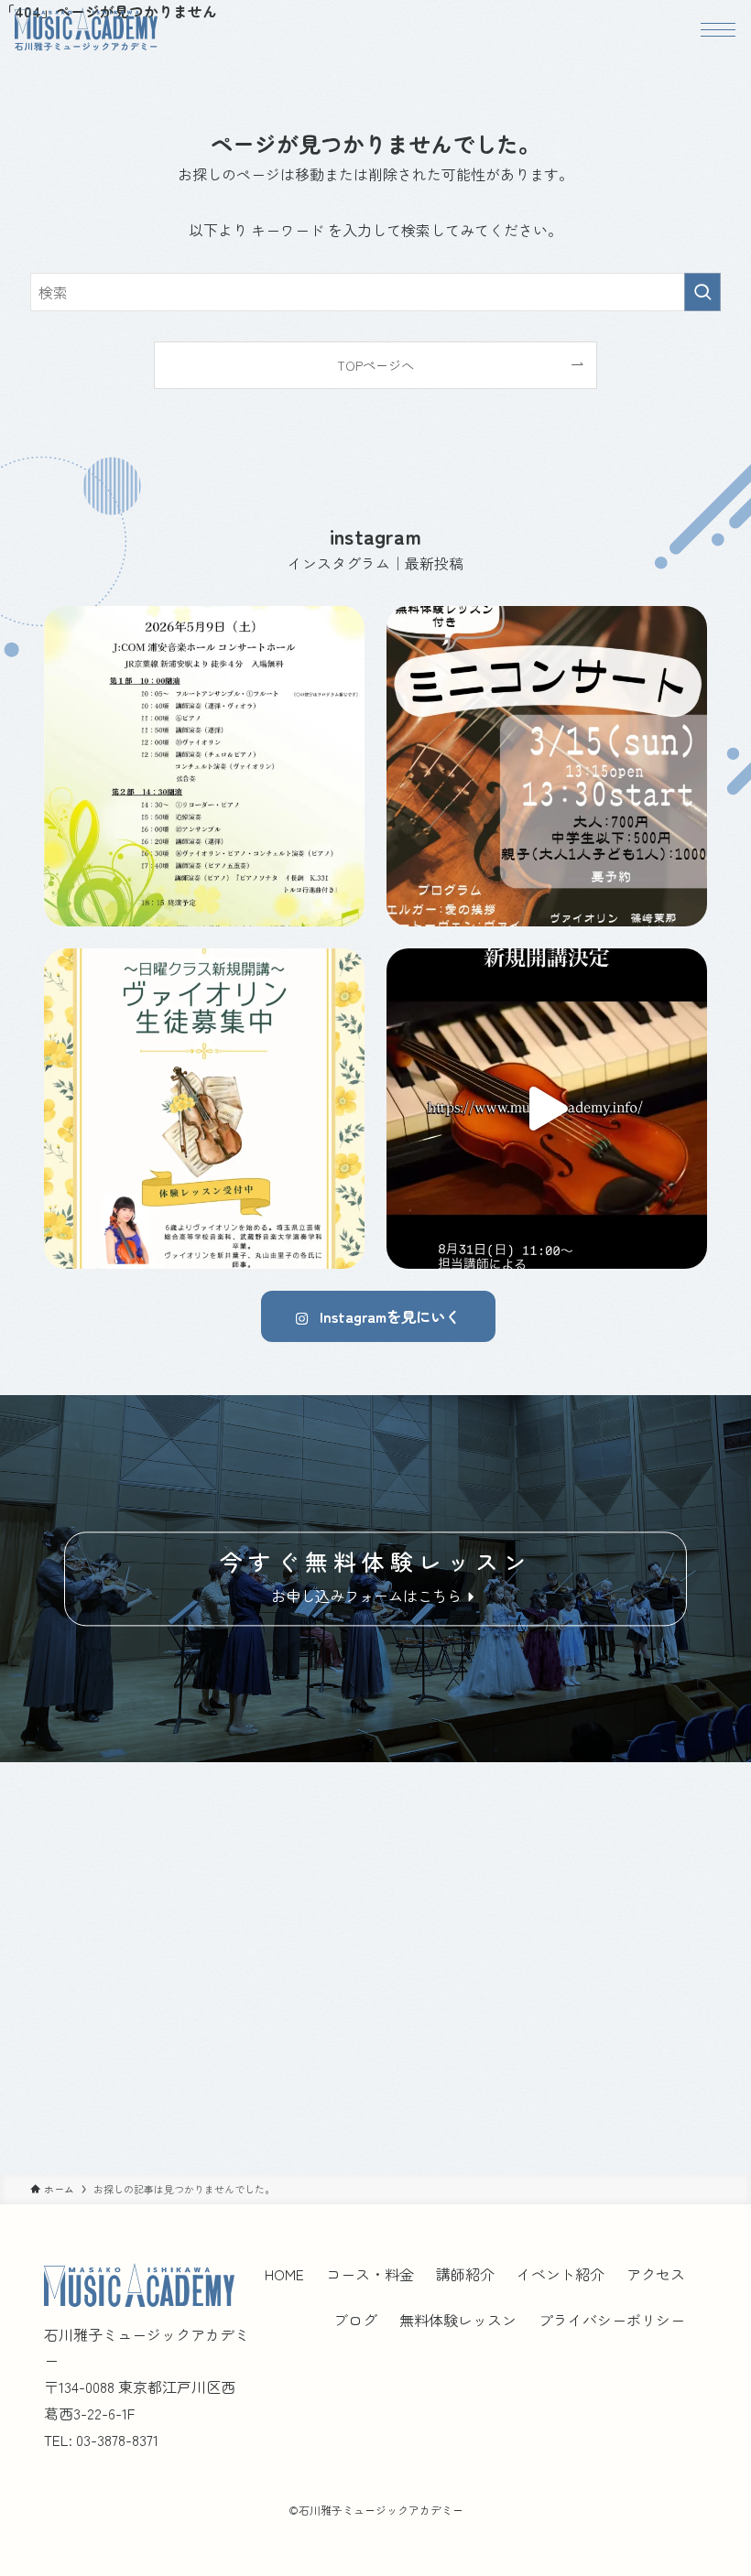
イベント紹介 (561, 2274)
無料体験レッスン (458, 2320)
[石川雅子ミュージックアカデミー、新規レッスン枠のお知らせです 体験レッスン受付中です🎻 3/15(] (204, 1109)
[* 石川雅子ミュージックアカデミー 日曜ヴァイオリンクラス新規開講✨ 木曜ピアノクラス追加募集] (547, 1109)
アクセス (656, 2274)
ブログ (355, 2320)
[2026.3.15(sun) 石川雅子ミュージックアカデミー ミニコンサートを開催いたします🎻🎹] (547, 766)
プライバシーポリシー (612, 2320)
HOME (284, 2274)
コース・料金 (370, 2274)
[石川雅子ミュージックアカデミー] (86, 29)
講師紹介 (465, 2274)
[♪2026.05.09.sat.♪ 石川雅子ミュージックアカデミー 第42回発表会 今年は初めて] (204, 766)
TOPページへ (375, 365)
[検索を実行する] (702, 292)
